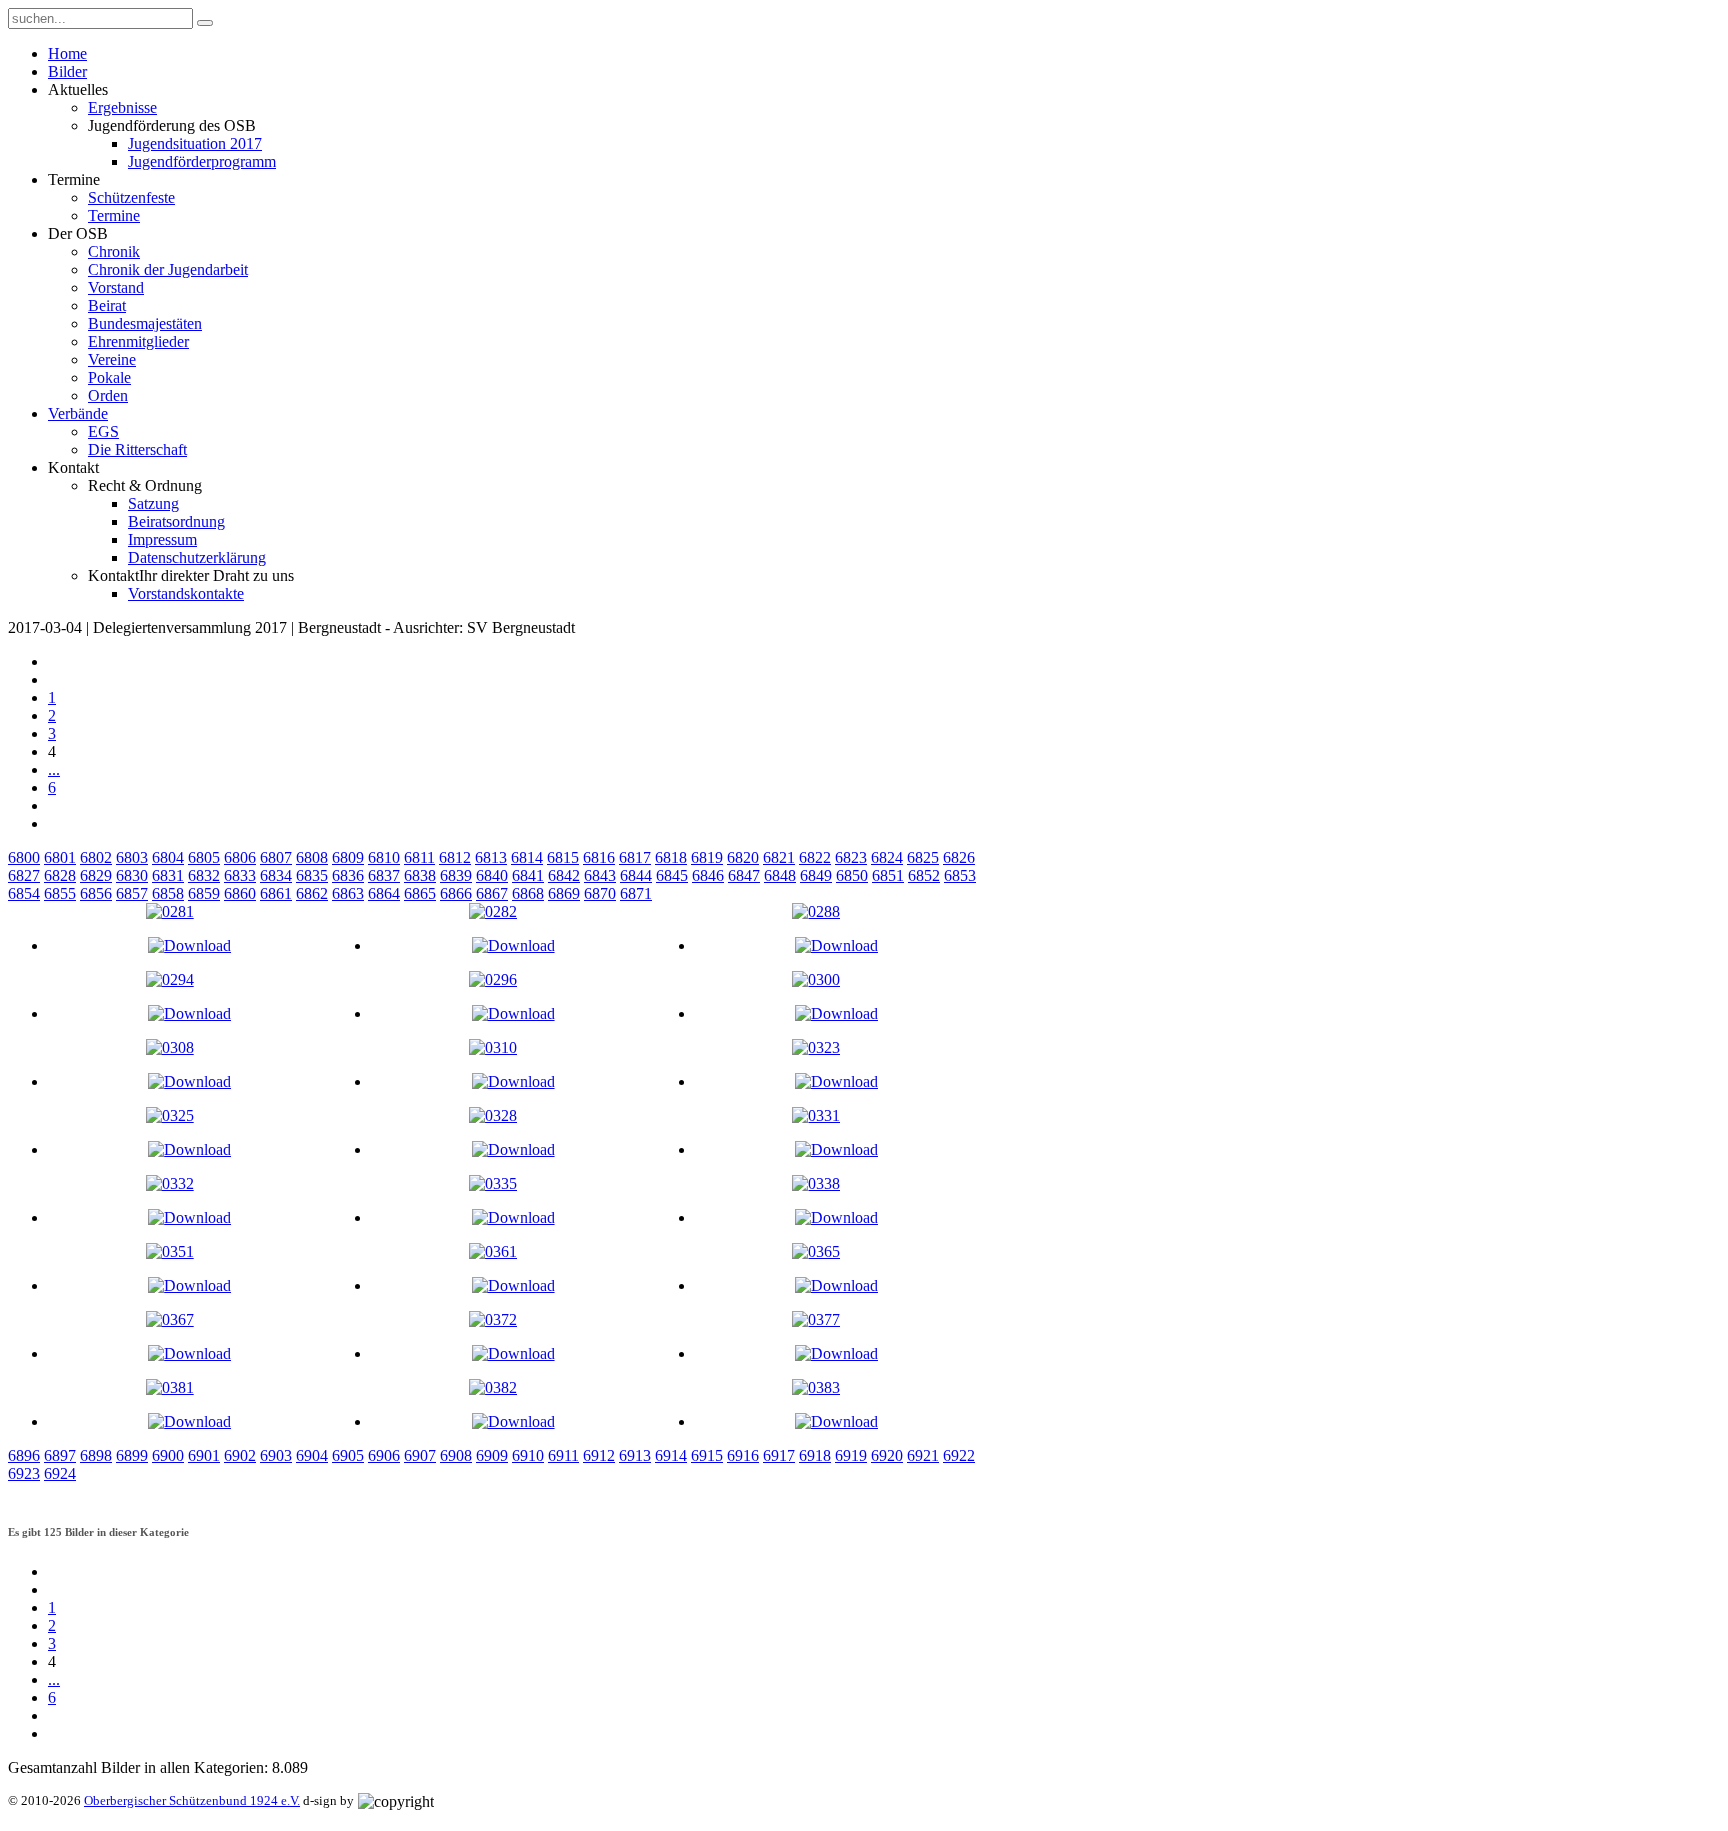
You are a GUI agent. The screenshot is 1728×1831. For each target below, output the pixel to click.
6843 (600, 875)
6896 (24, 1455)
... (54, 769)
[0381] (169, 1388)
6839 (456, 875)
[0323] (816, 1048)
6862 (312, 893)
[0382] (492, 1388)
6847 (744, 875)
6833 (240, 875)
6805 (204, 857)
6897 (60, 1455)
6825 (923, 857)
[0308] (169, 1048)
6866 (456, 893)
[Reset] (205, 23)
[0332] (169, 1184)
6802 (96, 857)
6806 (240, 857)
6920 (887, 1455)
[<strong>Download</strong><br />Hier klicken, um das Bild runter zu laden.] (189, 945)
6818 (671, 857)
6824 (887, 857)
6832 (204, 875)
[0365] (816, 1252)
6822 (815, 857)
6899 (132, 1455)
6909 (492, 1455)
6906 (384, 1455)
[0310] (492, 1048)
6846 (708, 875)
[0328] (492, 1116)
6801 (60, 857)
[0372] (492, 1320)
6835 (312, 875)
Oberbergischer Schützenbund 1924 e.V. (192, 1800)
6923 (24, 1473)
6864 (384, 893)
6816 (599, 857)
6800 (24, 857)
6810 (384, 857)
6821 (779, 857)
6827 (24, 875)
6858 (168, 893)
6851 (888, 875)
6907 (420, 1455)
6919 (851, 1455)
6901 (204, 1455)
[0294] (169, 980)
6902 (240, 1455)
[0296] (492, 980)
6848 (780, 875)
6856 (96, 893)
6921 (923, 1455)
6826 (959, 857)
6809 (348, 857)
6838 (420, 875)
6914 (671, 1455)
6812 (455, 857)
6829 (96, 875)
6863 (348, 893)
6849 (816, 875)
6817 (635, 857)
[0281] (169, 912)
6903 (276, 1455)
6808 (312, 857)
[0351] (169, 1252)
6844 (636, 875)
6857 (132, 893)
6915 (707, 1455)
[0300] (816, 980)
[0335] (492, 1184)
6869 (564, 893)
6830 (132, 875)
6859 (204, 893)
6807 (276, 857)
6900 (168, 1455)
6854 (24, 893)
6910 (528, 1455)
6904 (312, 1455)
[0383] (816, 1388)
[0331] (816, 1116)
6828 (60, 875)
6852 (924, 875)
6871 (636, 893)
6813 (491, 857)
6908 (456, 1455)
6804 (168, 857)
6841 (528, 875)
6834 (276, 875)
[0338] (816, 1184)
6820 (743, 857)
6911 (563, 1455)
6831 (168, 875)
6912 (599, 1455)
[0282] (492, 912)
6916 (743, 1455)
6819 (707, 857)
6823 (851, 857)
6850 (852, 875)
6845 (672, 875)
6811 (419, 857)
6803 (132, 857)
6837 (384, 875)
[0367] (169, 1320)
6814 (527, 857)
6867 (492, 893)
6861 (276, 893)
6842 (564, 875)
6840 (492, 875)
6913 (635, 1455)
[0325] (169, 1116)
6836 (348, 875)
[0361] (492, 1252)
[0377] (816, 1320)
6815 (563, 857)
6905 (348, 1455)
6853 (960, 875)
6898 (96, 1455)
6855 (60, 893)
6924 (60, 1473)
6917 (779, 1455)
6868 (528, 893)
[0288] (816, 912)
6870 (600, 893)
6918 (815, 1455)
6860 (240, 893)
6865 (420, 893)
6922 (959, 1455)
